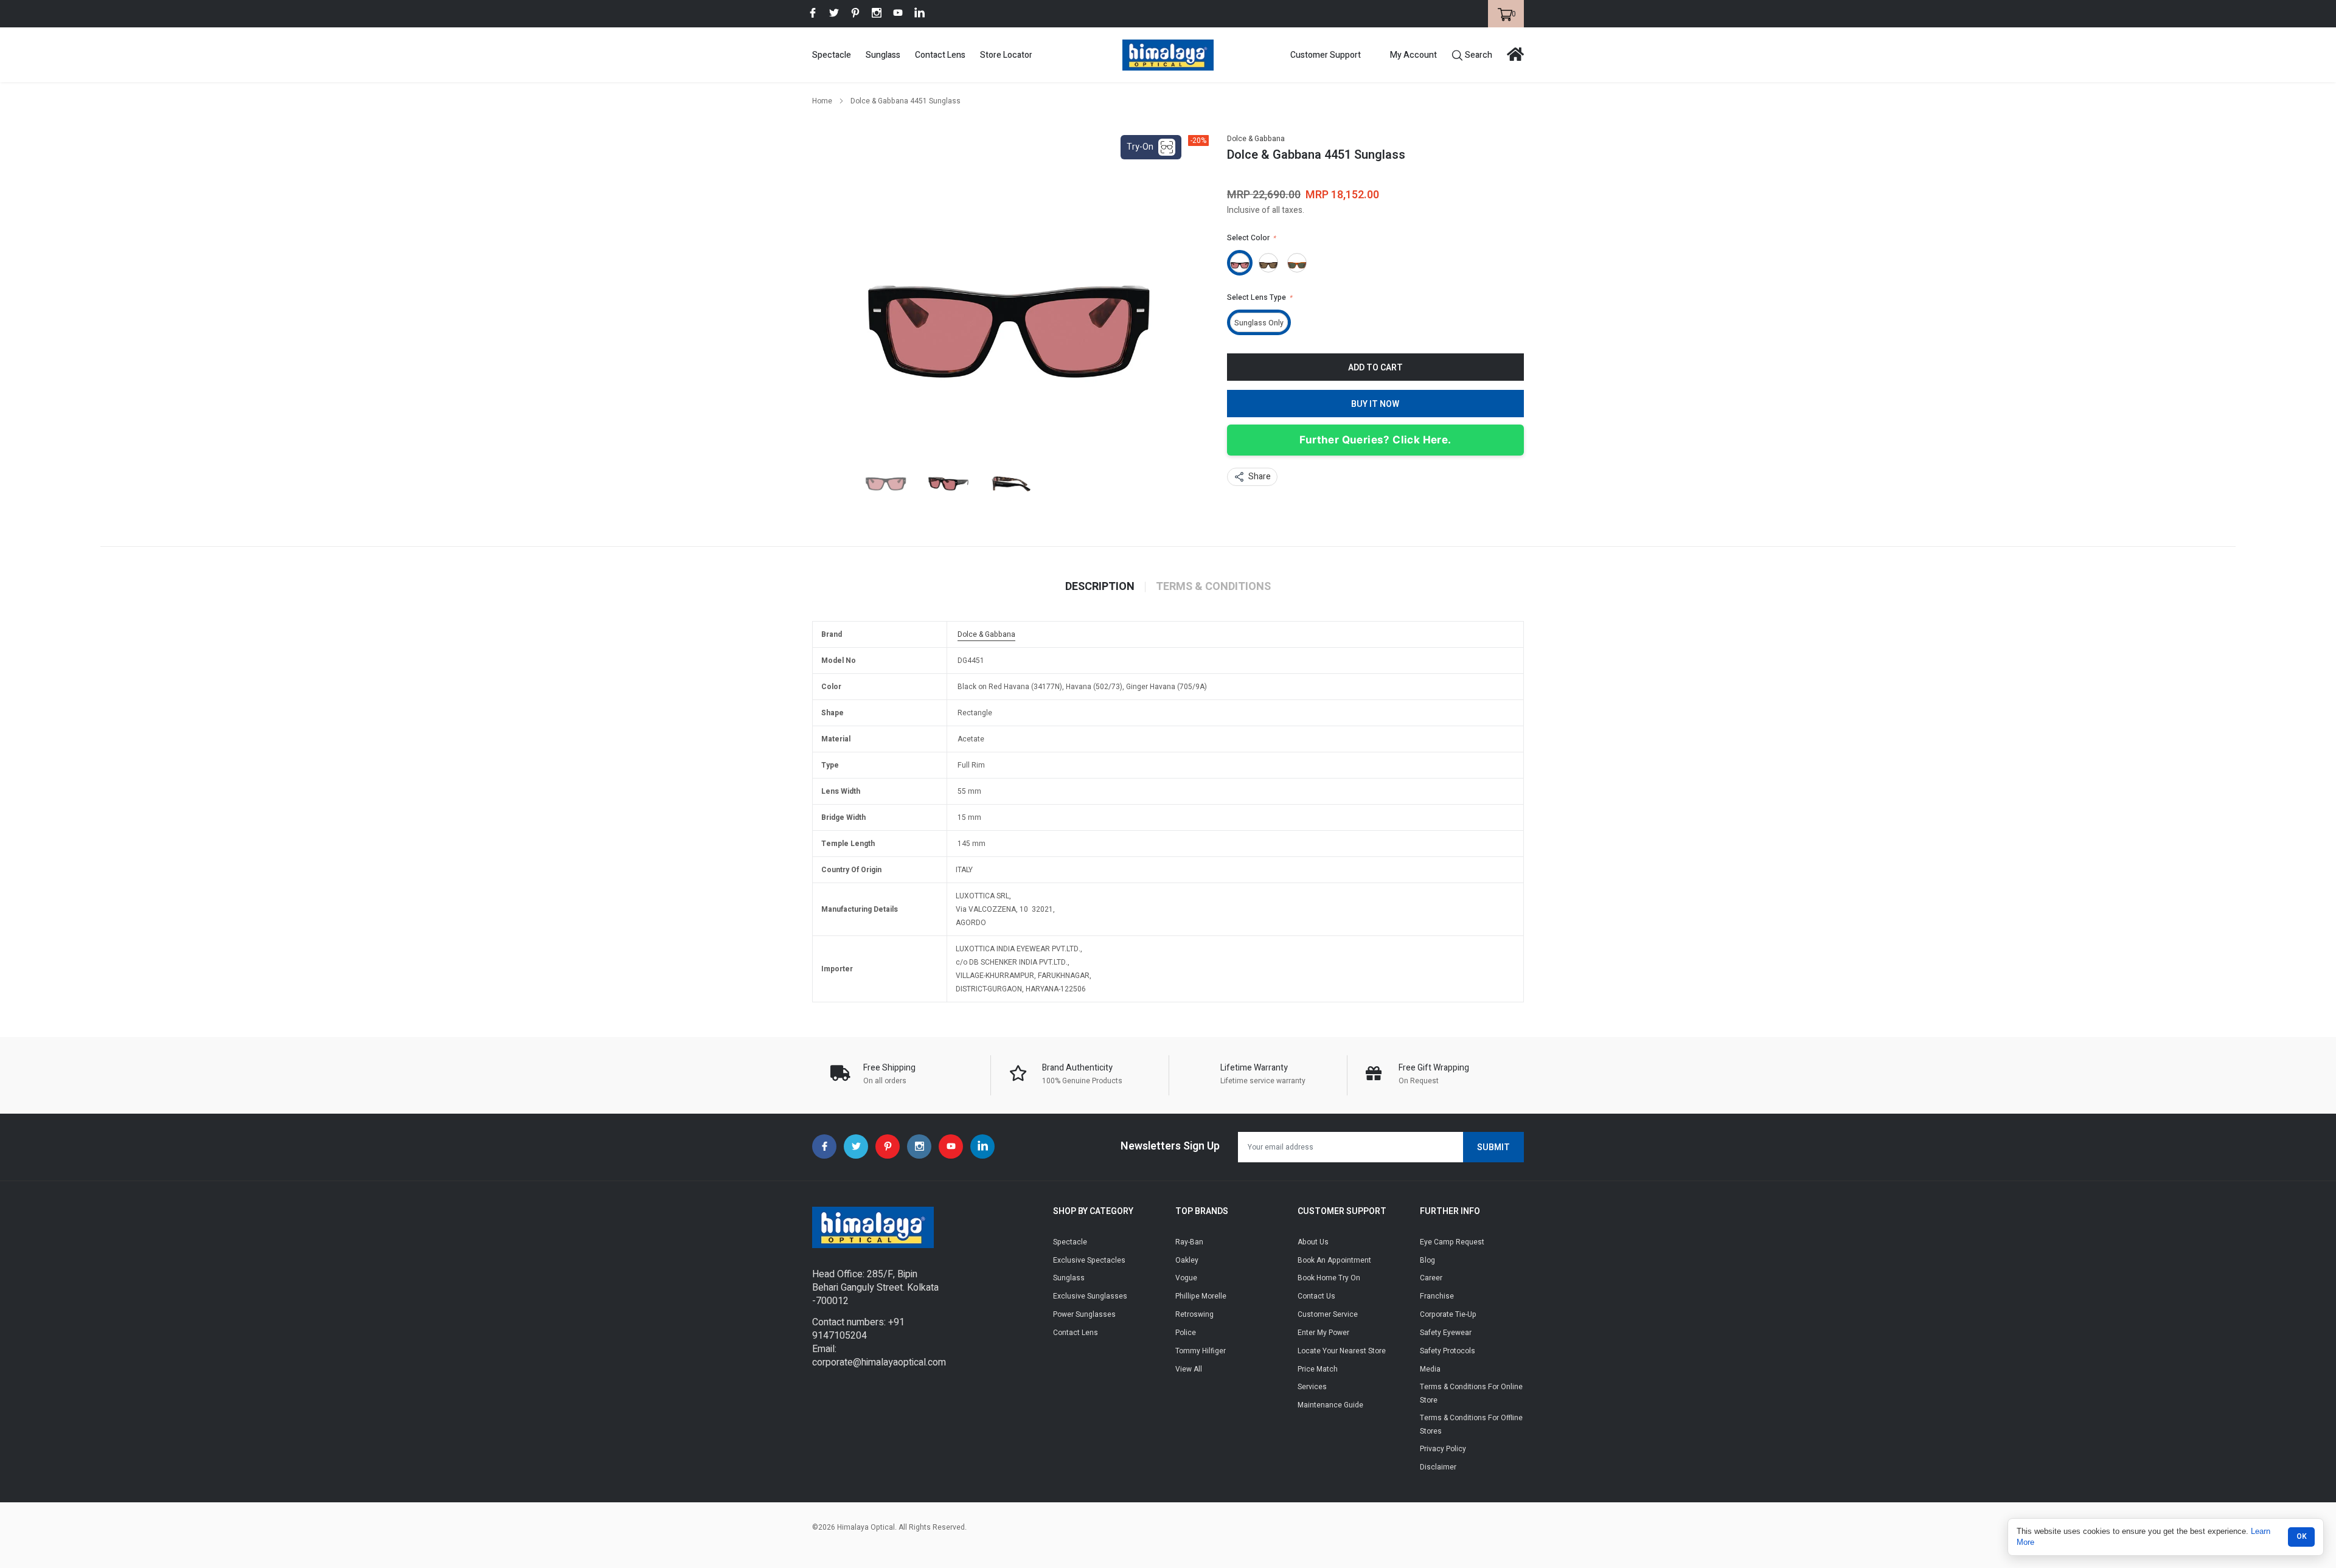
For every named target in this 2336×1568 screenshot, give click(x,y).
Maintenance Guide (1330, 1405)
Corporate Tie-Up (1448, 1314)
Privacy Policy (1443, 1449)
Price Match (1318, 1369)
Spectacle (832, 55)
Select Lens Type (1260, 297)
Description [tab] (1100, 587)
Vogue (1186, 1278)
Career (1431, 1278)
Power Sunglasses (1084, 1314)
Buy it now (1375, 404)
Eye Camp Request (1452, 1242)
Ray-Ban (1189, 1242)
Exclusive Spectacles (1089, 1260)
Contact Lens (940, 55)
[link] (813, 13)
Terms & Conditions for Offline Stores (1471, 1424)
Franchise (1437, 1296)
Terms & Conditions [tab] (1213, 587)
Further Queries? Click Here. (1375, 440)
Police (1186, 1333)
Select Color (1251, 238)
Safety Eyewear (1446, 1333)
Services (1312, 1387)
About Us (1313, 1242)
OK (2302, 1536)
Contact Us (1316, 1296)
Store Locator (1006, 55)
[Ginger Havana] (1297, 263)
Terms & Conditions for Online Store (1471, 1393)
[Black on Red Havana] (1240, 263)
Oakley (1187, 1260)
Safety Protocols (1448, 1351)
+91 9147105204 (858, 1329)
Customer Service (1328, 1314)
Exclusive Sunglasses (1090, 1296)
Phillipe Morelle (1201, 1296)
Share (1260, 477)
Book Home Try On (1329, 1278)
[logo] (1168, 55)
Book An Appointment (1334, 1260)
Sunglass (883, 55)
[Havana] (1268, 263)
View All (1189, 1369)
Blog (1427, 1260)
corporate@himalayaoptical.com (879, 1362)
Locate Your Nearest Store (1342, 1351)
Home (822, 101)
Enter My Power (1323, 1333)
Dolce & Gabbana (1256, 139)
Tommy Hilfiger (1201, 1351)
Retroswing (1194, 1314)
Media (1430, 1369)
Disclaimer (1438, 1467)
